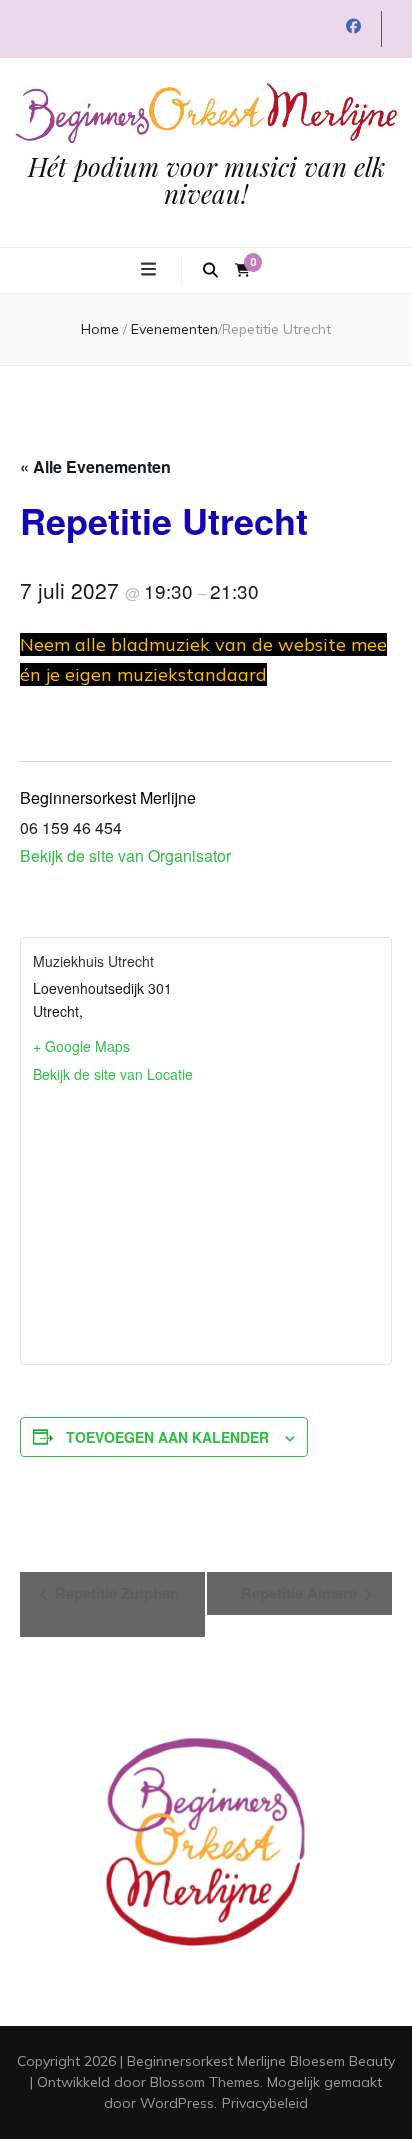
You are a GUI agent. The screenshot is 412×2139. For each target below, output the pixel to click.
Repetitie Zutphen (115, 1593)
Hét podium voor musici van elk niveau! (206, 180)
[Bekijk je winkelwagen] (242, 270)
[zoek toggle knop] (210, 271)
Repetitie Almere (301, 1593)
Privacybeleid (265, 2103)
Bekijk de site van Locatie (113, 1074)
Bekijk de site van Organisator (125, 855)
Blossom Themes (205, 2082)
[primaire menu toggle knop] (151, 269)
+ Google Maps (81, 1046)
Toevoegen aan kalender (167, 1437)
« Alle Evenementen (95, 466)
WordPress (177, 2103)
